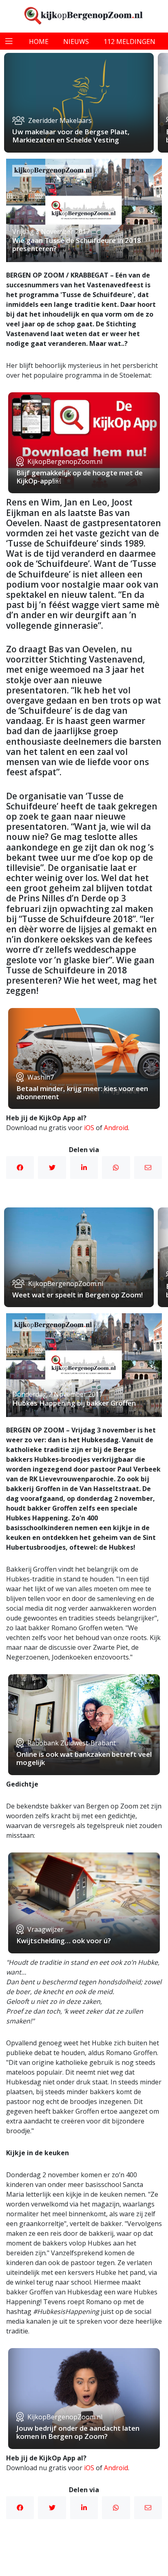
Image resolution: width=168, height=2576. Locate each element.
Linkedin (84, 1168)
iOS (89, 1128)
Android (116, 1128)
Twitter (52, 1168)
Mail (148, 1168)
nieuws (76, 42)
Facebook (20, 1168)
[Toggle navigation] (9, 41)
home (39, 42)
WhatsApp (116, 1168)
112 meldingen (129, 42)
